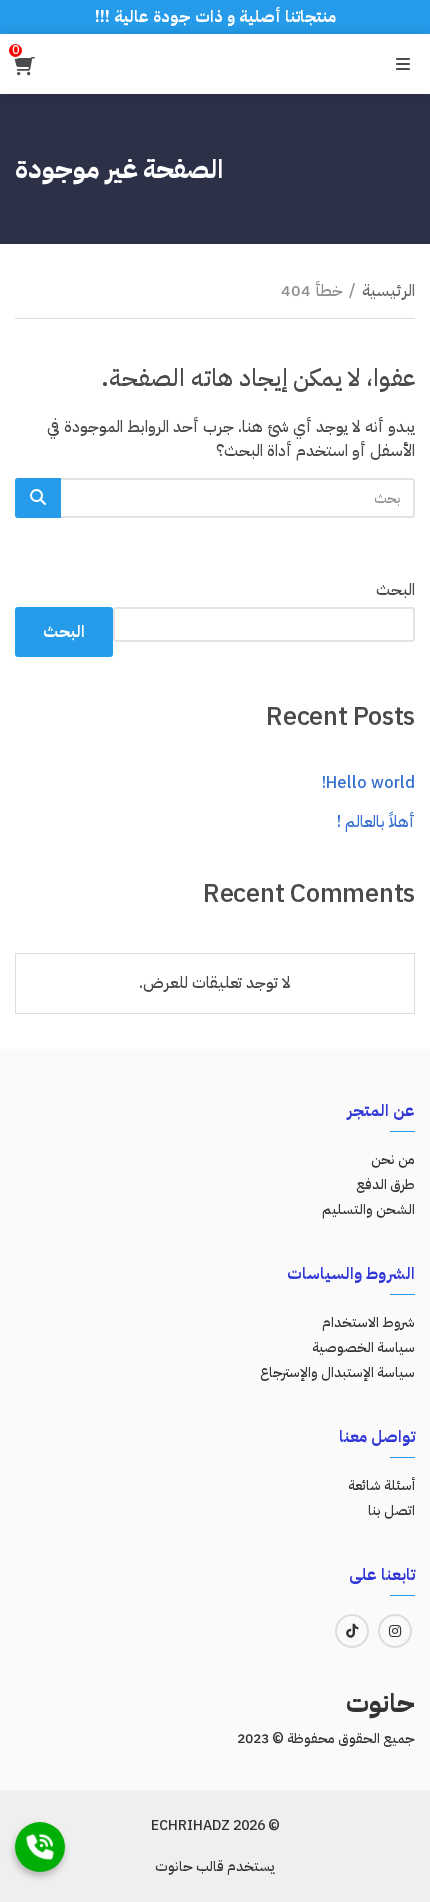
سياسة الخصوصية (363, 1347)
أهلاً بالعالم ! (376, 822)
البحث (395, 590)
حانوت (380, 1703)
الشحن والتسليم (368, 1209)
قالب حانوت (189, 1866)
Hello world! (368, 783)
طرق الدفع (385, 1184)
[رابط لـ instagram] (395, 1631)
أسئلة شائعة (381, 1485)
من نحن (393, 1159)
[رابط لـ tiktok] (352, 1631)
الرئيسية (388, 291)
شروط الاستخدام (368, 1322)
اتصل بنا (391, 1510)
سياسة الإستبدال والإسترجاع (337, 1372)
